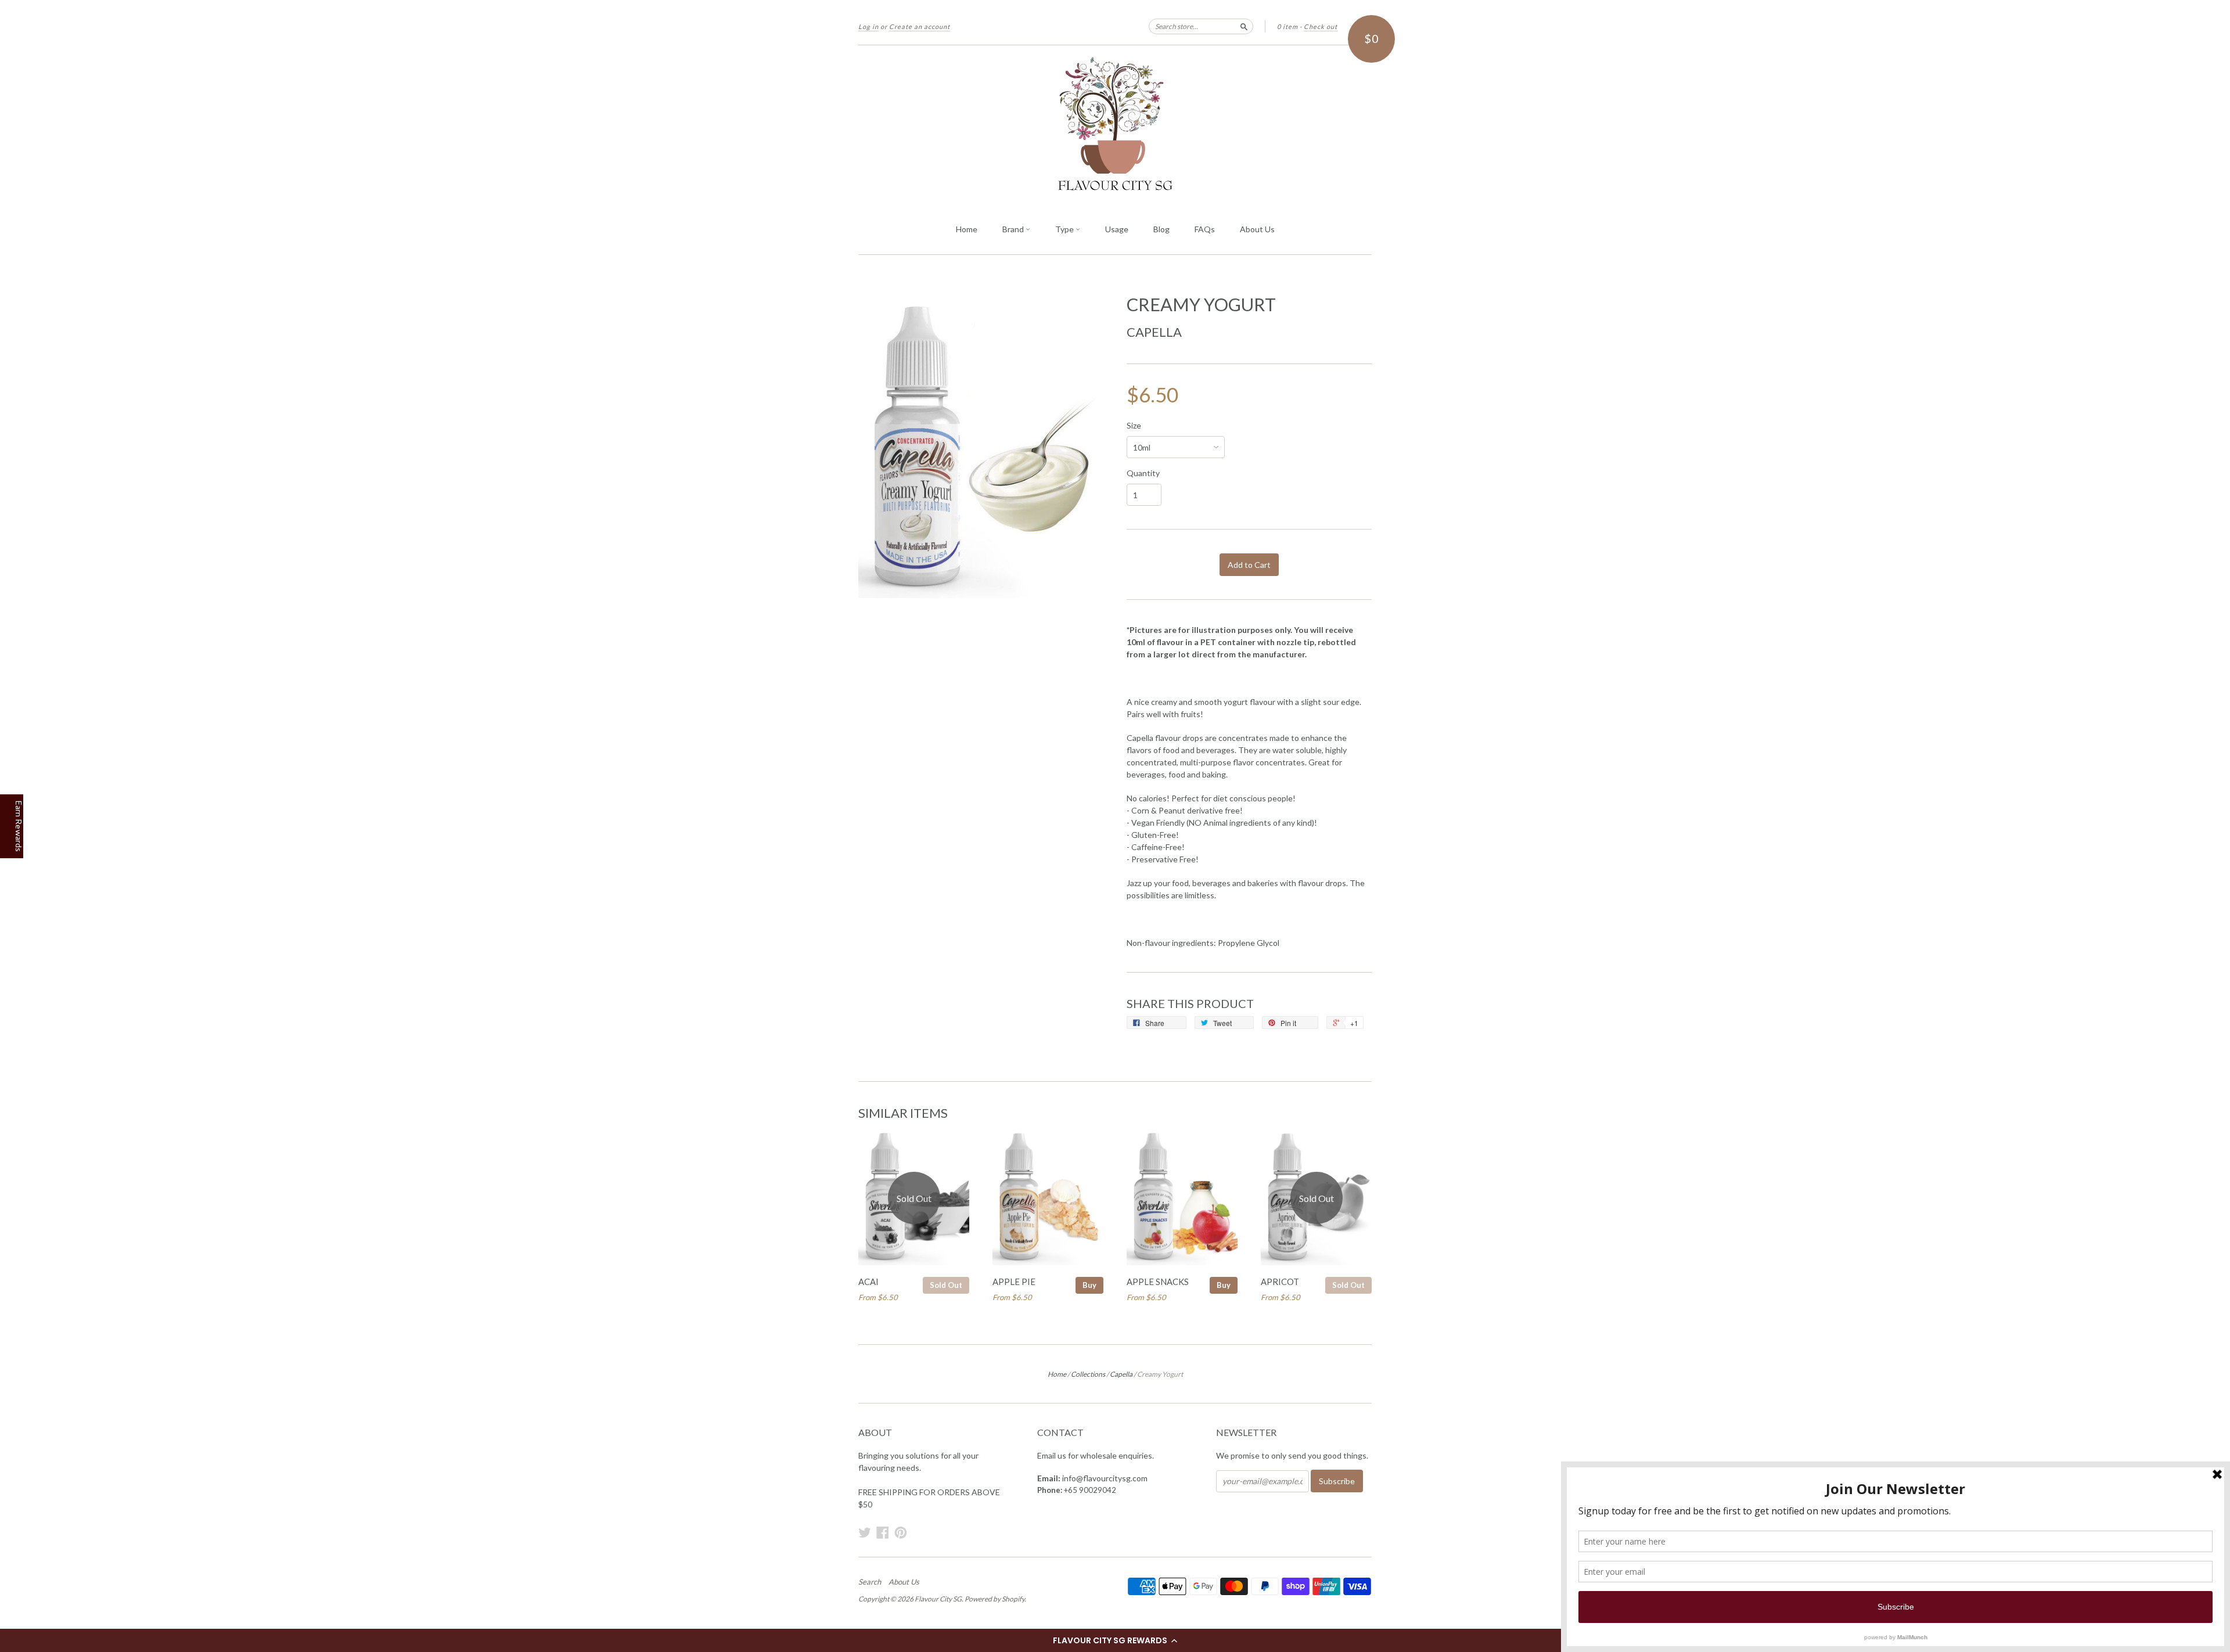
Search (870, 1582)
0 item (1287, 26)
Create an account (920, 26)
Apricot (1280, 1282)
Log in (868, 26)
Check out (1321, 26)
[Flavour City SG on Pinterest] (901, 1532)
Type (1065, 229)
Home (967, 229)
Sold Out (946, 1285)
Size (1134, 426)
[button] (1115, 1640)
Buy (1089, 1285)
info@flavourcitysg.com (1105, 1478)
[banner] (1115, 125)
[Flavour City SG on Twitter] (865, 1532)
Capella (1154, 332)
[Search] (1244, 26)
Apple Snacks (1158, 1282)
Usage (1117, 229)
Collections (1088, 1374)
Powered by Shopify (994, 1599)
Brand (1014, 229)
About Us (1257, 229)
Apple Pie (1014, 1282)
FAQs (1205, 229)
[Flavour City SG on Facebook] (883, 1532)
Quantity (1143, 473)
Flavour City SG (938, 1599)
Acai (868, 1282)
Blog (1161, 229)
